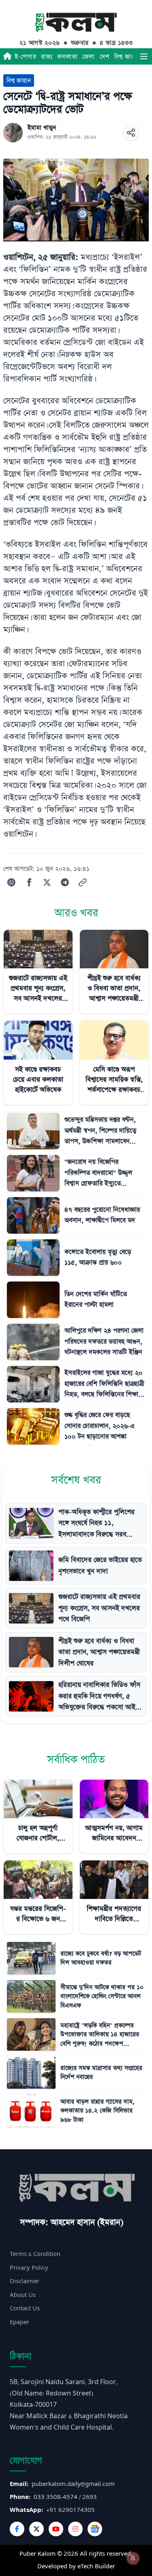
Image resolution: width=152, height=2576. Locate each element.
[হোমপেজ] (7, 56)
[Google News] (95, 2529)
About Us (23, 2295)
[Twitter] (36, 2529)
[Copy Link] (83, 882)
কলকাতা (67, 57)
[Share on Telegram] (65, 882)
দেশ (105, 57)
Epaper (19, 2322)
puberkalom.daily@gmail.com (73, 2484)
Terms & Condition (35, 2254)
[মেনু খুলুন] (144, 56)
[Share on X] (47, 882)
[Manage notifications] (133, 2558)
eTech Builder (96, 2566)
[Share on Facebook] (29, 882)
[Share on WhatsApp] (11, 882)
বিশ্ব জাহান (127, 57)
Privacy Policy (29, 2268)
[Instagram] (75, 2529)
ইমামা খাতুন (42, 128)
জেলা (89, 57)
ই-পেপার (25, 57)
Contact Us (25, 2308)
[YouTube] (56, 2529)
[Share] (131, 133)
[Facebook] (17, 2529)
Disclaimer (25, 2281)
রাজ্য (47, 57)
